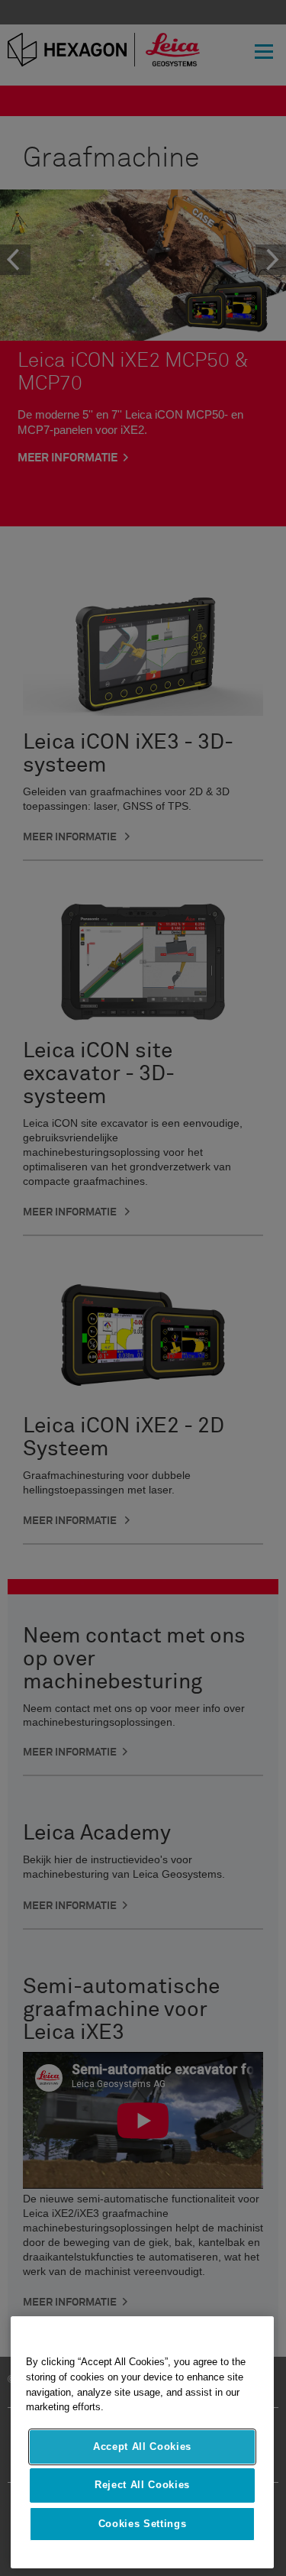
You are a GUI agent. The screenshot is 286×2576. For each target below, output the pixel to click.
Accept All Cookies (142, 2447)
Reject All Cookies (142, 2485)
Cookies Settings (143, 2524)
